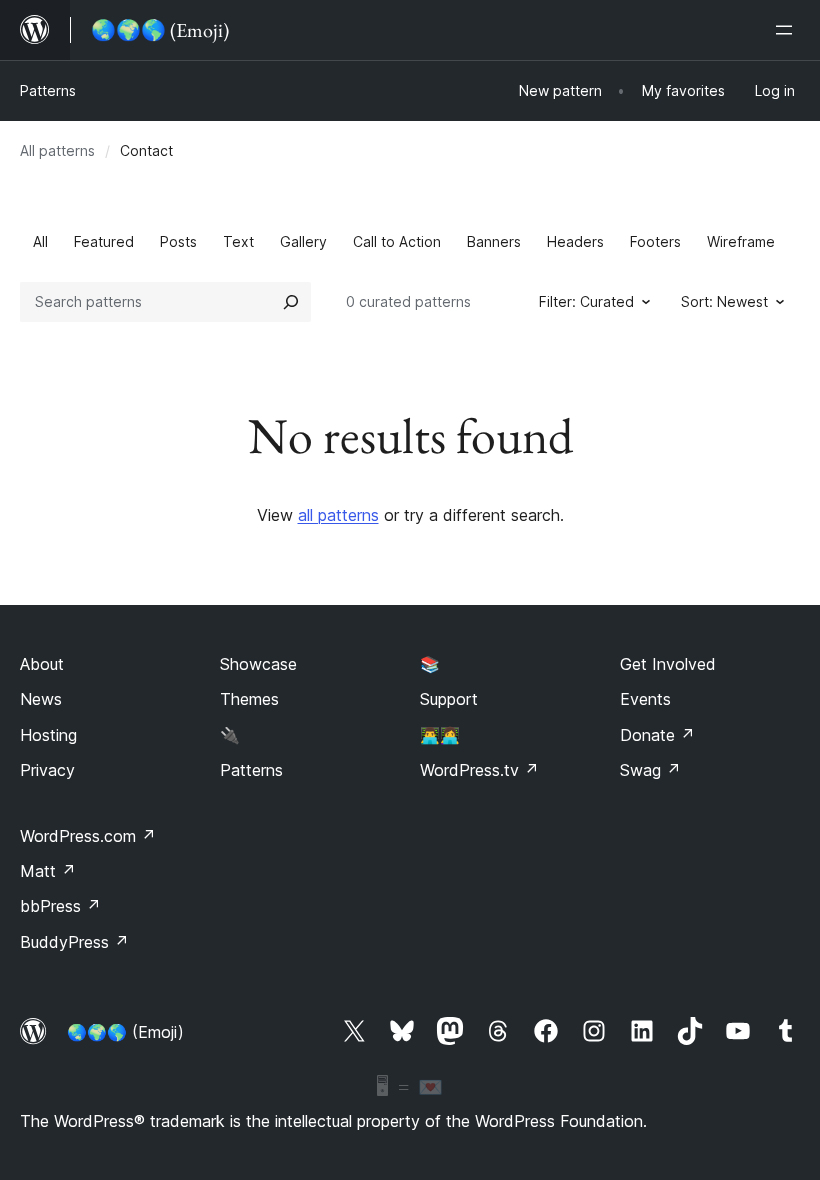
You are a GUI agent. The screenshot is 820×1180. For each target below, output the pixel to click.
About (42, 664)
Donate (657, 735)
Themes (249, 699)
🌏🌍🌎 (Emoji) (125, 1032)
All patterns (57, 150)
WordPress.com (88, 836)
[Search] (291, 302)
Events (645, 699)
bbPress (60, 906)
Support (449, 699)
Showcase (258, 664)
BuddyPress (74, 942)
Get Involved (668, 664)
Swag (650, 770)
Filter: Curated (586, 301)
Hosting (48, 735)
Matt (48, 871)
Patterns (48, 90)
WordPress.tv (479, 770)
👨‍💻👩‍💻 (440, 735)
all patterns (338, 515)
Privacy (47, 770)
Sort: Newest (724, 301)
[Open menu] (788, 30)
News (41, 699)
